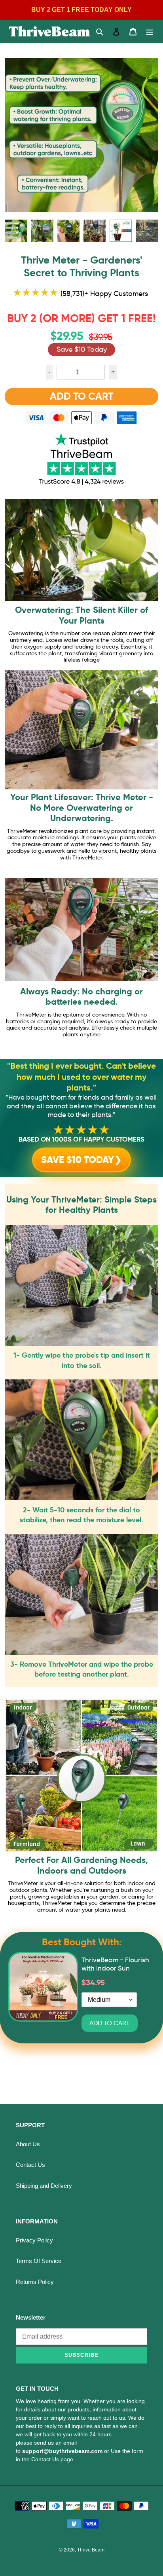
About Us (28, 2144)
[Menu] (150, 31)
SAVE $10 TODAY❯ (81, 1160)
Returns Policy (35, 2282)
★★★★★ (81, 1130)
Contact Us (30, 2165)
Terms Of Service (39, 2261)
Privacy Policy (34, 2240)
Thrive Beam (91, 2550)
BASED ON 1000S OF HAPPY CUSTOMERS (81, 1139)
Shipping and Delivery (44, 2186)
